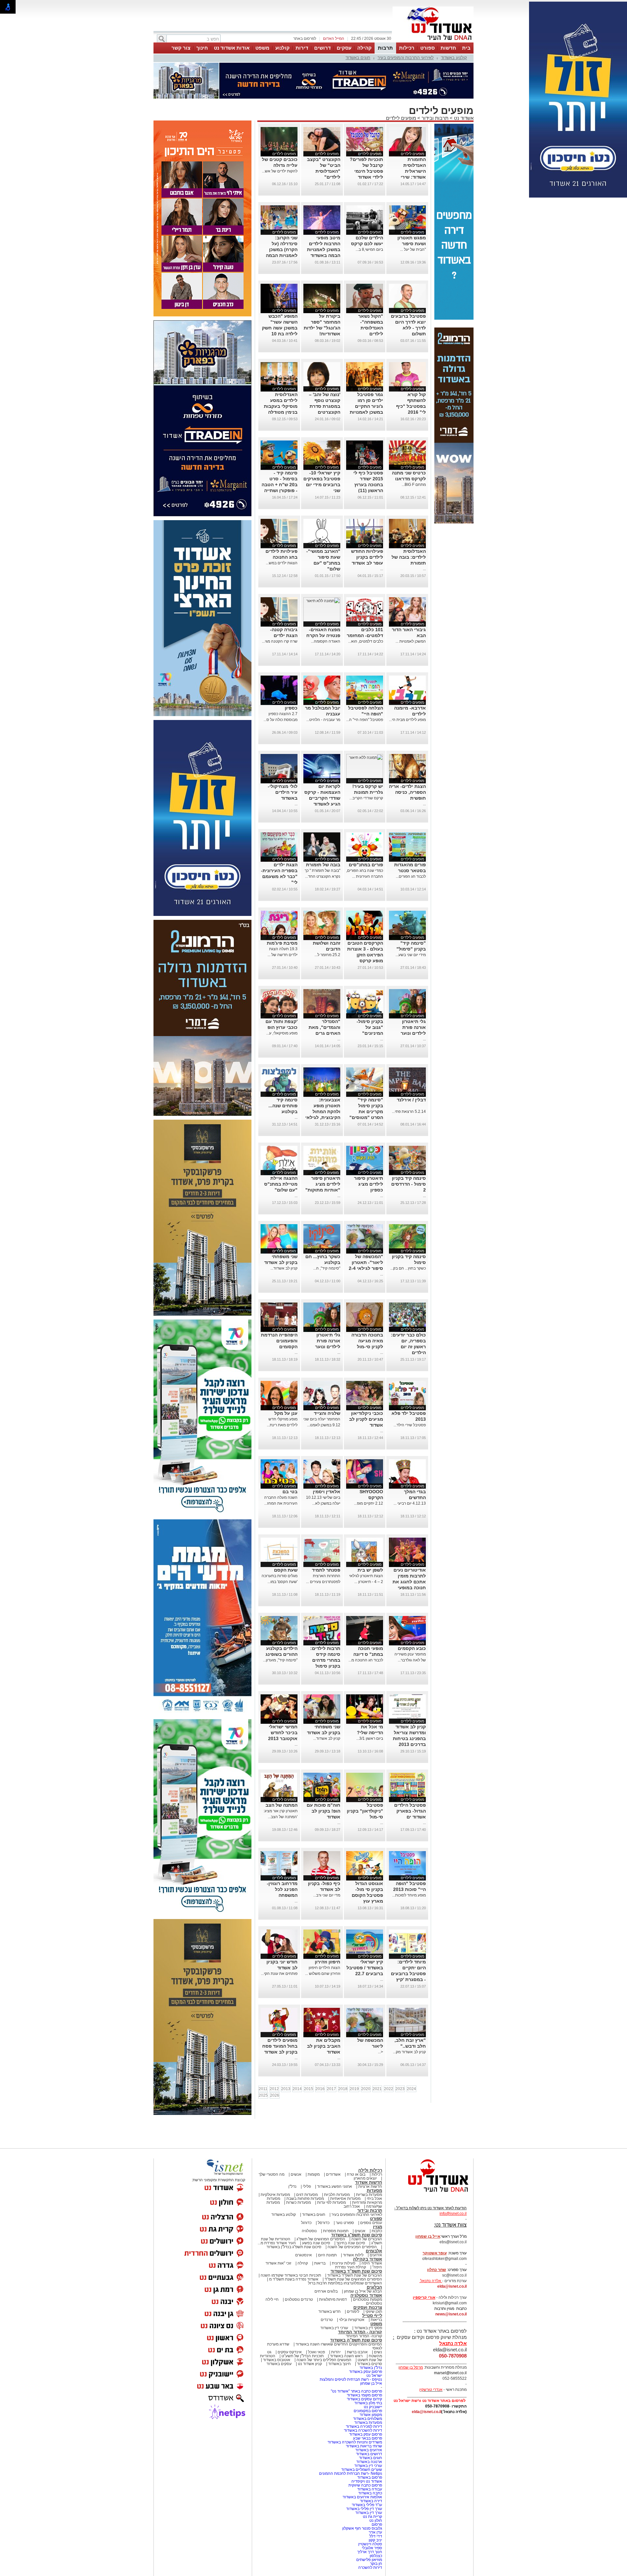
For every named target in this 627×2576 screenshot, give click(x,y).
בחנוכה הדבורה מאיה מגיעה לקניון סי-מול (367, 1341)
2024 (411, 2089)
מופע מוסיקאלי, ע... (282, 1033)
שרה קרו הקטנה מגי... (280, 641)
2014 (297, 2089)
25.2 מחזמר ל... (327, 955)
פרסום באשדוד (369, 2477)
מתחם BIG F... (414, 485)
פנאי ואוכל (316, 2352)
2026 (275, 2095)
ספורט (427, 48)
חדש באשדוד (330, 2312)
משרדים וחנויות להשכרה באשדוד (355, 2442)
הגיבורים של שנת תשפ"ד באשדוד (354, 2275)
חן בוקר (376, 2564)
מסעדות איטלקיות (275, 2195)
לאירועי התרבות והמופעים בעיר (406, 58)
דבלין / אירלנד (411, 1100)
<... (380, 2052)
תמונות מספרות (335, 2231)
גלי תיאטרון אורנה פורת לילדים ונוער (413, 1027)
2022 (389, 2089)
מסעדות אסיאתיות (345, 2199)
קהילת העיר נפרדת (351, 2267)
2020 (366, 2089)
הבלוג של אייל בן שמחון (363, 2291)
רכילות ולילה (370, 2170)
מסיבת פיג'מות (282, 943)
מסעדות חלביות (337, 2195)
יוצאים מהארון (365, 2178)
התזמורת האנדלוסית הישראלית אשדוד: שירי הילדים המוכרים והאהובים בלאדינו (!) (408, 177)
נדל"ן (292, 2186)
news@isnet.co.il (451, 2314)
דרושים (322, 48)
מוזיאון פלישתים (369, 2560)
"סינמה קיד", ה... (327, 1268)
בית (466, 48)
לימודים (353, 2312)
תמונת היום (327, 2255)
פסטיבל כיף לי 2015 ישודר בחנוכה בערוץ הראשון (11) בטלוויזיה (368, 485)
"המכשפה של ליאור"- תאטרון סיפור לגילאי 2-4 (366, 1262)
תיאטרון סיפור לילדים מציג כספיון (369, 1184)
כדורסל (324, 2223)
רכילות (407, 48)
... (424, 569)
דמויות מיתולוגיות (333, 2299)
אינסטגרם (304, 2255)
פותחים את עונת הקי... (279, 1974)
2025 (263, 2095)
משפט (262, 48)
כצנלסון (376, 2556)
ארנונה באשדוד (369, 2462)
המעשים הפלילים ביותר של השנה (324, 2360)
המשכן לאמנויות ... (411, 641)
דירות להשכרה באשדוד (363, 2430)
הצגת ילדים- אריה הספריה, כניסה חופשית (407, 792)
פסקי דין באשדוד (368, 2328)
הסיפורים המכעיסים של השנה (352, 2247)
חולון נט (375, 2520)
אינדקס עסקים (290, 2352)
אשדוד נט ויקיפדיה (366, 2481)
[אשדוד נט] (429, 2194)
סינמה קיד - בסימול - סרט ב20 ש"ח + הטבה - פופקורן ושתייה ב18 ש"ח (280, 485)
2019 (354, 2089)
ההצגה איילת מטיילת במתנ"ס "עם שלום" (281, 1184)
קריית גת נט (372, 2517)
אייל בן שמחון (371, 2383)
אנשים (296, 2174)
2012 (274, 2089)
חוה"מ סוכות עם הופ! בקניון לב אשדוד (323, 1811)
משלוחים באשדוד (368, 2419)
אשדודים (333, 2174)
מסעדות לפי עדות (331, 2202)
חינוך (202, 48)
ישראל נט (374, 2376)
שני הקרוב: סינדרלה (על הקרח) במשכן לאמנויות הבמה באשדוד (282, 249)
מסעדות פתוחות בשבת (305, 2199)
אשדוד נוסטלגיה (366, 2295)
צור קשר (181, 48)
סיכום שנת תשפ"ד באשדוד (356, 2271)
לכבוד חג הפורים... (411, 876)
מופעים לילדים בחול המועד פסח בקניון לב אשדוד (280, 2046)
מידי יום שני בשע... (411, 955)
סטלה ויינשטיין (370, 2544)
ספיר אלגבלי (372, 2548)
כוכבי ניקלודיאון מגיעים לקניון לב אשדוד (366, 1419)
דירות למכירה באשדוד (364, 2426)
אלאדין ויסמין (327, 1492)
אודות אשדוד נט (232, 48)
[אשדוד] (433, 42)
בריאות (320, 2263)
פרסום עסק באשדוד (365, 2372)
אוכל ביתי (374, 2199)
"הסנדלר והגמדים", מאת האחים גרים (324, 1027)
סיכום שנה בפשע (316, 2243)
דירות (302, 48)
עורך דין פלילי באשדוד (364, 2509)
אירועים (376, 2255)
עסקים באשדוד (279, 2364)
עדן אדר (375, 2532)
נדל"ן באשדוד (371, 2368)
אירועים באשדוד (369, 2450)
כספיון (291, 708)
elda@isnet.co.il (452, 2286)
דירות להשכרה (370, 2568)
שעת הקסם (286, 1570)
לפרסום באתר (305, 39)
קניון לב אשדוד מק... (409, 2052)
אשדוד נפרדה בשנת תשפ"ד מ (293, 2279)
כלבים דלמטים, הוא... (366, 641)
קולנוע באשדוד (454, 58)
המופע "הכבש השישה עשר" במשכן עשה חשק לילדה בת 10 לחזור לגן (280, 328)
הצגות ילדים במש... (282, 563)
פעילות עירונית (344, 2263)
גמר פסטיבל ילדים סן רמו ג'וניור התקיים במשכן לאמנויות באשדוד (366, 406)
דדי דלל (376, 2536)
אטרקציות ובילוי (352, 2320)
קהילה (364, 48)
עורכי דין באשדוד (334, 2328)
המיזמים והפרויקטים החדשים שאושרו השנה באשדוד (338, 2344)
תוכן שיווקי (374, 2312)
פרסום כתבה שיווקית (365, 2485)
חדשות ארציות (370, 2186)
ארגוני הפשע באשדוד (335, 2186)
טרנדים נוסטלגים (299, 2299)
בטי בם (290, 1492)
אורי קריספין (424, 2297)
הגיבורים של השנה (367, 2239)
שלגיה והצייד (327, 1413)
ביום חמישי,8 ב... (369, 249)
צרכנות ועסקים (368, 2307)
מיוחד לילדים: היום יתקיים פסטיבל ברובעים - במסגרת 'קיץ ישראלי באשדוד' (408, 1974)
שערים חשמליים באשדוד (362, 2470)
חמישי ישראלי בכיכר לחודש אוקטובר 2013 (283, 1733)
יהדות (336, 2352)
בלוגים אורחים (326, 2291)
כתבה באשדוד (370, 2493)
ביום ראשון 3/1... (370, 1738)
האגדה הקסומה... (326, 641)
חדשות (448, 48)
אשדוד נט (463, 118)
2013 (286, 2089)
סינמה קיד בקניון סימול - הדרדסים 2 (409, 1184)
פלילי (307, 2186)
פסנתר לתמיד (326, 1570)
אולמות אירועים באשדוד (362, 2497)
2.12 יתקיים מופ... (369, 1503)
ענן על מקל (286, 1413)
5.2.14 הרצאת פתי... (409, 1112)
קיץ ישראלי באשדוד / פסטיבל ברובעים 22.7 (365, 1968)
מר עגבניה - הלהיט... (323, 720)
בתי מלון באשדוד (368, 2403)
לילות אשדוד (353, 2255)
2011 (263, 2089)
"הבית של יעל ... (413, 249)
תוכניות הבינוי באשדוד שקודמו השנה (290, 2275)
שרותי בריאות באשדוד (364, 2446)
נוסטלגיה (309, 2231)
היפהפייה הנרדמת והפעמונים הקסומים (279, 1341)
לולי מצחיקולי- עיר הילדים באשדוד (283, 792)
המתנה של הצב (281, 1805)
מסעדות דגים (307, 2195)
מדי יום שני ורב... (327, 1895)
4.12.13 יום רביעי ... (410, 1503)
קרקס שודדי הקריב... (366, 798)
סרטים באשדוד (370, 2364)
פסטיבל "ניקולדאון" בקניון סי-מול (365, 1811)
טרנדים (327, 2320)
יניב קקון (375, 2540)
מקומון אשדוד (371, 2415)
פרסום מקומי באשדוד (364, 2395)
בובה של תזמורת (323, 865)
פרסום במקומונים (368, 2411)
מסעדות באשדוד (368, 2423)
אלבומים (374, 2251)
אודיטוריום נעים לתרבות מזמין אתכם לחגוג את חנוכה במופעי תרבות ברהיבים (409, 1582)
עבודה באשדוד (369, 2489)
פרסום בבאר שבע (368, 2438)
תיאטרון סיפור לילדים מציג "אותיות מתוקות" (323, 1184)
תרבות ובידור (435, 118)
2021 (377, 2089)
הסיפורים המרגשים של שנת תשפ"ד (353, 2279)
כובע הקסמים (412, 1648)
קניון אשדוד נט (309, 2364)
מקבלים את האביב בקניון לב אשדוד (324, 2046)
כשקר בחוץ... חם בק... (408, 1268)
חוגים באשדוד (358, 58)
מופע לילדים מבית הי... (407, 720)
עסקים (344, 48)
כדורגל (306, 2223)
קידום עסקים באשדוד (364, 2399)
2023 (400, 2089)
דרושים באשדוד (369, 2454)
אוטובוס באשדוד (277, 2360)
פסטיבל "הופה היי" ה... (365, 720)
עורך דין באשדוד (369, 2513)
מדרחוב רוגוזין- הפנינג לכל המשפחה (282, 1889)
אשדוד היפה (371, 2263)
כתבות (377, 2231)
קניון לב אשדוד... (284, 1268)
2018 (343, 2089)
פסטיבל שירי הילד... (410, 1425)
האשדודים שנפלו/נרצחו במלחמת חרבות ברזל (345, 2283)
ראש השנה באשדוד (346, 2356)
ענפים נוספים (371, 2223)
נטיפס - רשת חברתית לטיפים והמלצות (351, 2379)
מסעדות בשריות (369, 2195)
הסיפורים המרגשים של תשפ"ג (321, 2239)
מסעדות (374, 2191)
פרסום (376, 2524)
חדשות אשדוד (369, 2182)
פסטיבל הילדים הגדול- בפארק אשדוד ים (410, 1811)
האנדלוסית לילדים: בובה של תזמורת (409, 557)
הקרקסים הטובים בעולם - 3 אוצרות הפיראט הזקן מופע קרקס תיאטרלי (365, 955)
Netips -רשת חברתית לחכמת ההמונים (351, 2473)
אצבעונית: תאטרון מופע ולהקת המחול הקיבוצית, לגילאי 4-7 (323, 1112)
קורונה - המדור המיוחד (360, 2332)
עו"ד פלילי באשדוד (366, 2505)
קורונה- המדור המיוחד (364, 2336)
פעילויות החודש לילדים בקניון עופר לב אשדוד (367, 557)
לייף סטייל (372, 2316)
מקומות (314, 2174)
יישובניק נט (372, 2407)
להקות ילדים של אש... (280, 171)
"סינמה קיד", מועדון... (280, 1660)
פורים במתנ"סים (366, 865)
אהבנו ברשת (357, 2352)
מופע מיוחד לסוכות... (409, 1895)
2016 (320, 2089)
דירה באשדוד (371, 2501)
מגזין (378, 2227)
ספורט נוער (345, 2223)
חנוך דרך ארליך (370, 2552)
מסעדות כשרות (298, 2202)
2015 (309, 2089)
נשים (378, 2352)
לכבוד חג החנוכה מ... (366, 1660)
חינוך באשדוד (339, 2364)
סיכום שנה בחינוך (351, 2243)
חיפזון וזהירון (328, 1962)
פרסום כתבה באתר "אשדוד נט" (356, 2391)
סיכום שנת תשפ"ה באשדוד (356, 2340)
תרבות (385, 48)
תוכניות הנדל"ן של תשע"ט (303, 2356)
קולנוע (282, 48)
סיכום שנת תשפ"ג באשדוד (357, 2235)
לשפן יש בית (370, 1570)
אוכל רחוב (352, 2206)
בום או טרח (356, 2174)
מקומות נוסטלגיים (367, 2299)
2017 (331, 2089)
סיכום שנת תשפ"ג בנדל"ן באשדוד (294, 2247)
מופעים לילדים (401, 118)
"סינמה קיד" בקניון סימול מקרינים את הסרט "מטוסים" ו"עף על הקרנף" (366, 1112)
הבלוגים (374, 2287)
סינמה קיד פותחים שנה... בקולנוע (283, 1106)
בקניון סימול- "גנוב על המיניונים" (370, 1027)
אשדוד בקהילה (368, 2259)
